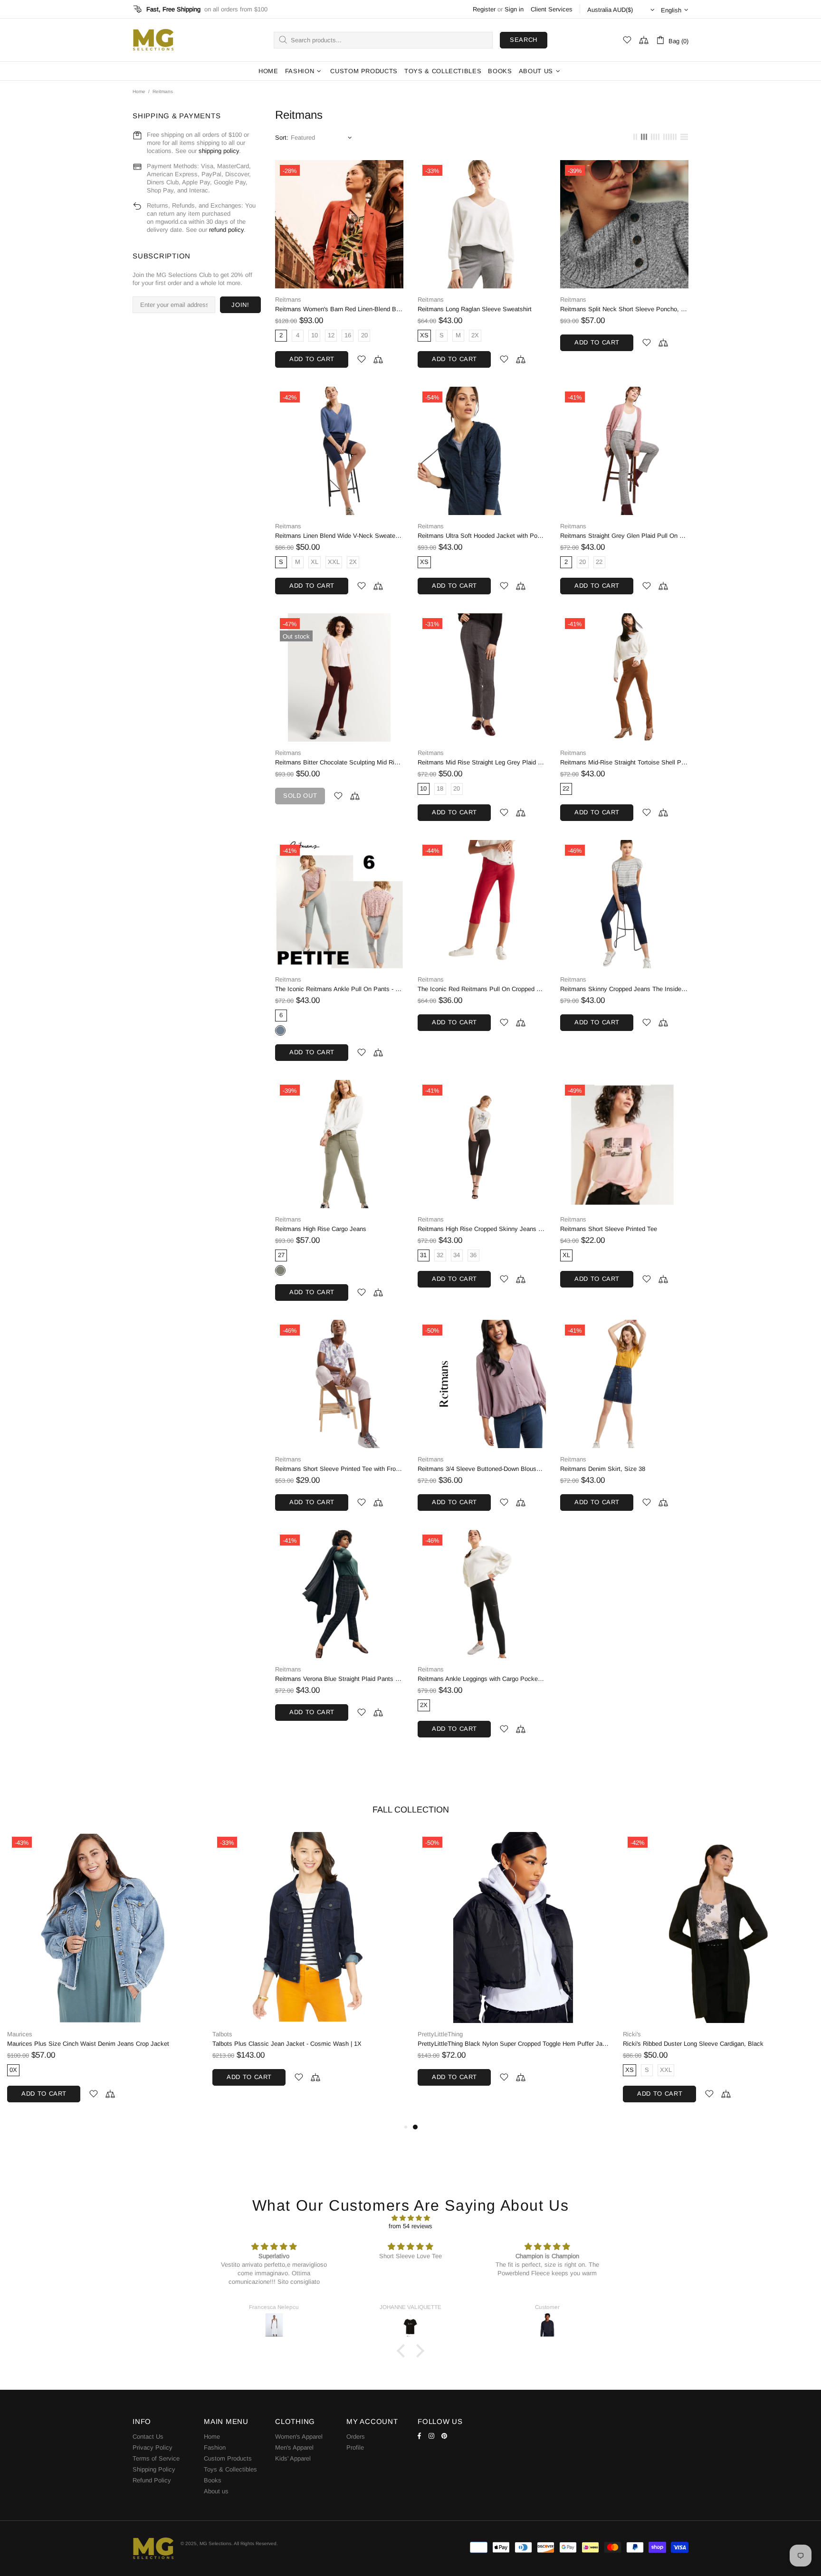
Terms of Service (156, 2458)
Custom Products (228, 2458)
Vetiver (280, 1270)
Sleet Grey (280, 1030)
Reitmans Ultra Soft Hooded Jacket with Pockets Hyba (482, 536)
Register (484, 9)
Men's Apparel (294, 2447)
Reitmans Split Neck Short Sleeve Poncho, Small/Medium (624, 309)
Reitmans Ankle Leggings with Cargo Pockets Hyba (482, 1679)
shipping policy (219, 151)
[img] (410, 2218)
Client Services (552, 9)
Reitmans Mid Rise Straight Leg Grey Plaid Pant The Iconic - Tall (482, 762)
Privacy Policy (153, 2447)
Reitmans (288, 300)
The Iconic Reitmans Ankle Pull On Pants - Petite (339, 989)
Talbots (727, 2034)
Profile (355, 2447)
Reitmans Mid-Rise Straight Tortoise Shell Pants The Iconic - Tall (624, 762)
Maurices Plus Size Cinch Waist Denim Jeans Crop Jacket (593, 2044)
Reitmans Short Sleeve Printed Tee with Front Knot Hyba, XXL (339, 1469)
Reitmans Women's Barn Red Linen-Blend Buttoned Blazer (339, 309)
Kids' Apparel (293, 2458)
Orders (356, 2437)
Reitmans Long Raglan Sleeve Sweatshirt (475, 309)
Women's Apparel (299, 2437)
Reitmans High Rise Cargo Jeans (321, 1229)
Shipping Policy (154, 2469)
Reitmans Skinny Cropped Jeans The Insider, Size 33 (624, 989)
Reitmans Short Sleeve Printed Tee (609, 1229)
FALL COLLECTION (411, 1810)
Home (139, 91)
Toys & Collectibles (230, 2469)
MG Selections (153, 40)
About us (216, 2491)
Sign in (514, 9)
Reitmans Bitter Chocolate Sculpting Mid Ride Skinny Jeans (339, 762)
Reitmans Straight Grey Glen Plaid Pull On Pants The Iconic (624, 536)
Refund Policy (152, 2480)
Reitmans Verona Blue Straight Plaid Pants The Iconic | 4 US (339, 1679)
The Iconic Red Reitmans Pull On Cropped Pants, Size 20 (482, 989)
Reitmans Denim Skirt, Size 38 (603, 1469)
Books (213, 2480)
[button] (403, 2351)
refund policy (226, 230)
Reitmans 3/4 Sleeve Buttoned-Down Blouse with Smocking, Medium (482, 1469)
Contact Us (148, 2437)
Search (524, 40)
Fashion (215, 2447)
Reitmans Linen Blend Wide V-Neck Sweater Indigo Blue (339, 536)
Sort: (282, 138)
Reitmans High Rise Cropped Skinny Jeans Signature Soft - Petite (482, 1229)
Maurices (524, 2034)
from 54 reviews (410, 2226)
